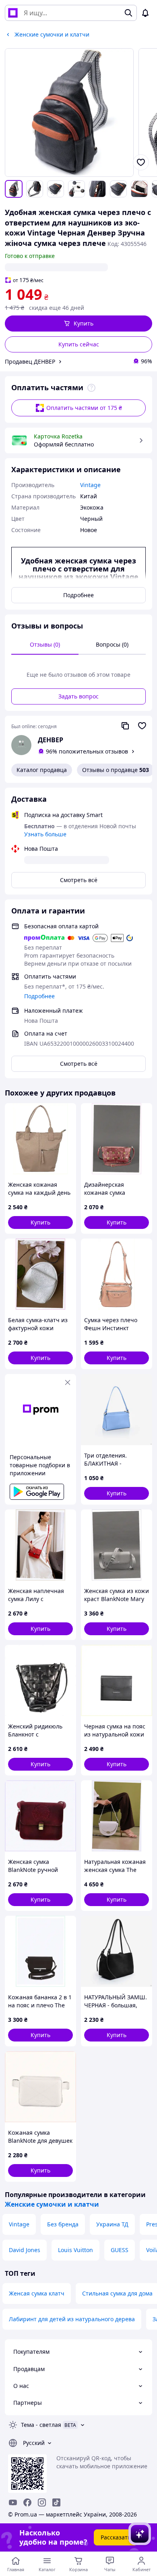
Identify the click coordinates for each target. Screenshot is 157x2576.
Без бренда (63, 2224)
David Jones (25, 2250)
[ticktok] (56, 2502)
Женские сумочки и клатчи (52, 2204)
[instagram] (42, 2502)
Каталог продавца (42, 770)
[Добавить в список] (141, 162)
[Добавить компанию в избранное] (142, 726)
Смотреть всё (79, 880)
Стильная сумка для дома (117, 2293)
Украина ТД (112, 2224)
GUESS (120, 2250)
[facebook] (27, 2502)
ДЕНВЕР (51, 740)
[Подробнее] (91, 388)
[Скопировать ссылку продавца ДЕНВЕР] (125, 726)
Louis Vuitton (75, 2250)
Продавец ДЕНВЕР (30, 361)
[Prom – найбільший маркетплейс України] (13, 13)
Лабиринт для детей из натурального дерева (72, 2319)
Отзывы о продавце (116, 770)
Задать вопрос (78, 696)
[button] (78, 324)
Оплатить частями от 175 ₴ (84, 408)
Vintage (19, 2224)
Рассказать (116, 2537)
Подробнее (78, 595)
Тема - (41, 2425)
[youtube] (13, 2502)
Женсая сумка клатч (37, 2293)
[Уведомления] (145, 13)
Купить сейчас (79, 344)
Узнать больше (45, 834)
